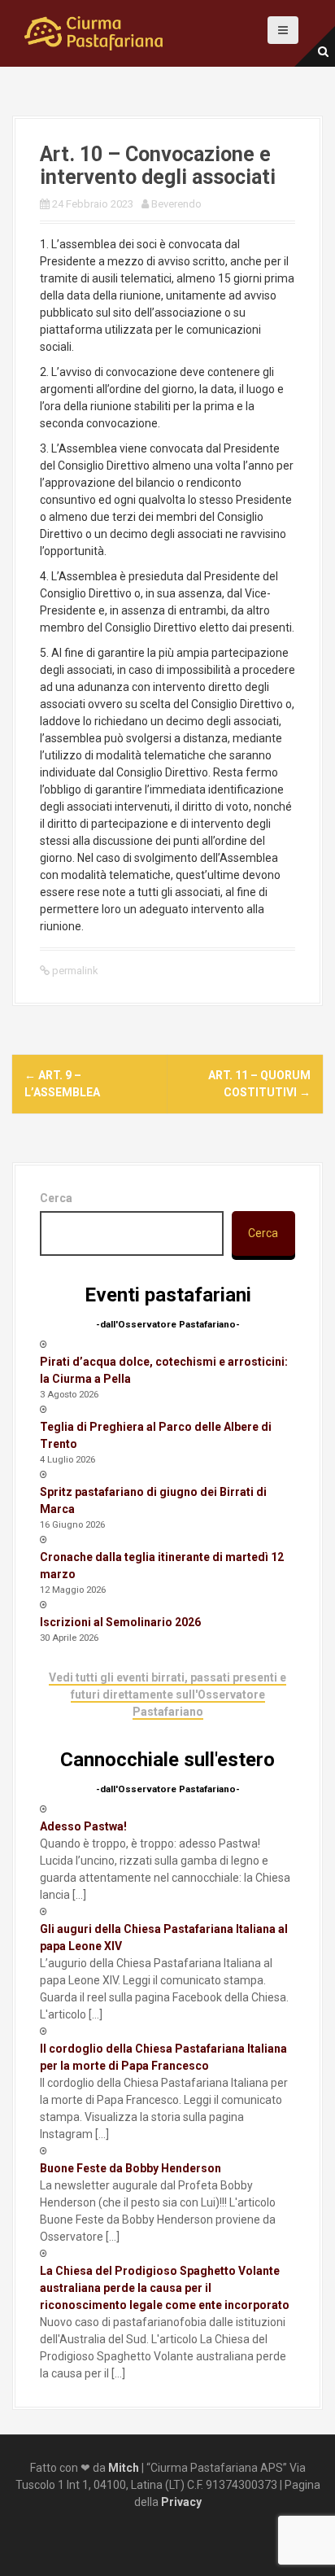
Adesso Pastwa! (83, 1826)
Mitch (124, 2468)
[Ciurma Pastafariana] (94, 33)
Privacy (181, 2502)
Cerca (56, 1198)
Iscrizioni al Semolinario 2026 (120, 1622)
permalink (74, 971)
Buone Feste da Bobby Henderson (131, 2168)
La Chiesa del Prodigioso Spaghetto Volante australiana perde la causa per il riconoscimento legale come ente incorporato (165, 2288)
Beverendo (176, 204)
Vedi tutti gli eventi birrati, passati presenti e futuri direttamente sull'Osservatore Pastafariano (167, 1695)
